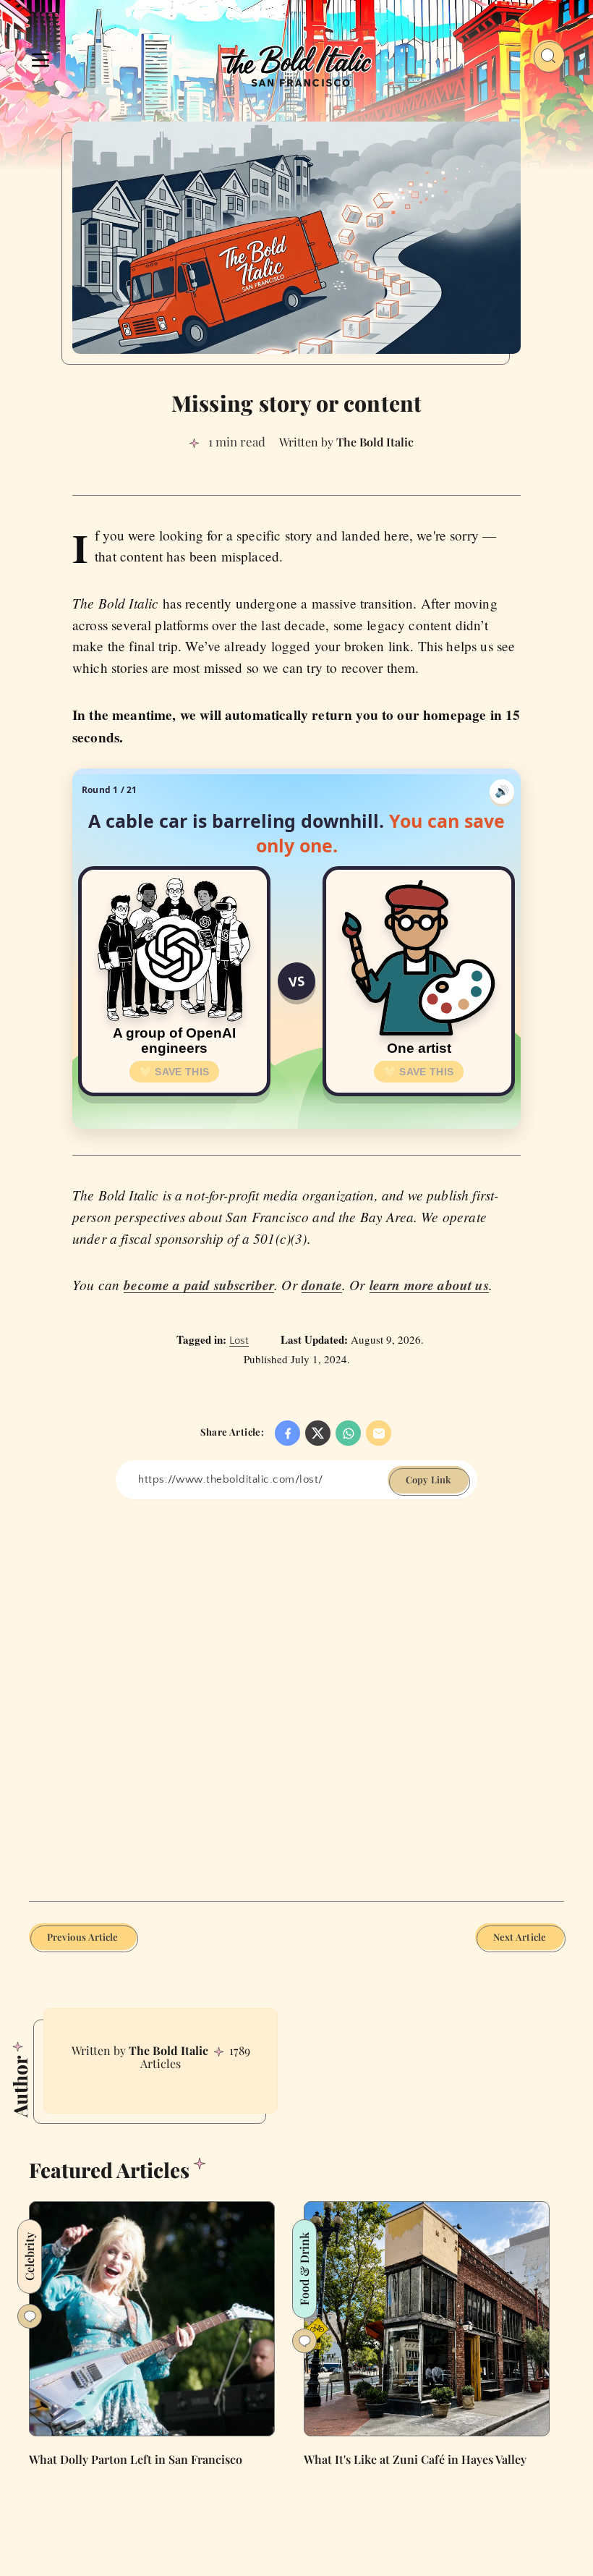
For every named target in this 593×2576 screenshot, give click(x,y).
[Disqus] (296, 1698)
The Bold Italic (168, 2050)
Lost (239, 1340)
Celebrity (29, 2257)
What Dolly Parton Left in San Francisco (136, 2459)
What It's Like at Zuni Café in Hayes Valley (415, 2459)
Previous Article (83, 1937)
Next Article (520, 1937)
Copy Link (428, 1479)
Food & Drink (304, 2269)
